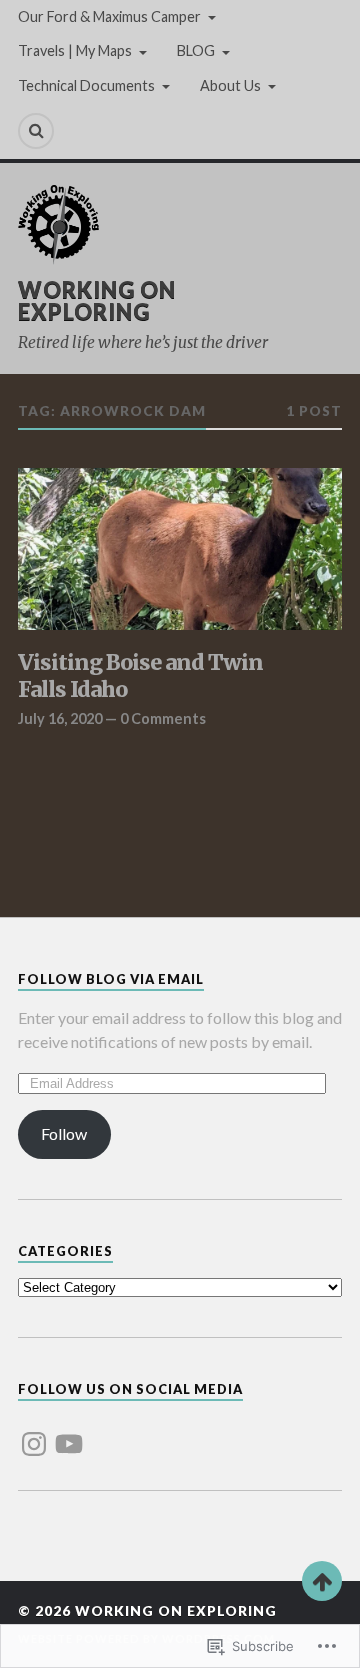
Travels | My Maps (75, 50)
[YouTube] (69, 1432)
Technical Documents (86, 85)
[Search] (36, 131)
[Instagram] (34, 1432)
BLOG (196, 50)
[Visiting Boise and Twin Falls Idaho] (180, 549)
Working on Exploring (97, 300)
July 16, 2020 (60, 718)
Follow (64, 1133)
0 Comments (163, 718)
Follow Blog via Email (111, 979)
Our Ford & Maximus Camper (109, 16)
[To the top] (322, 1581)
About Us (230, 85)
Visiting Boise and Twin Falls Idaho (140, 676)
